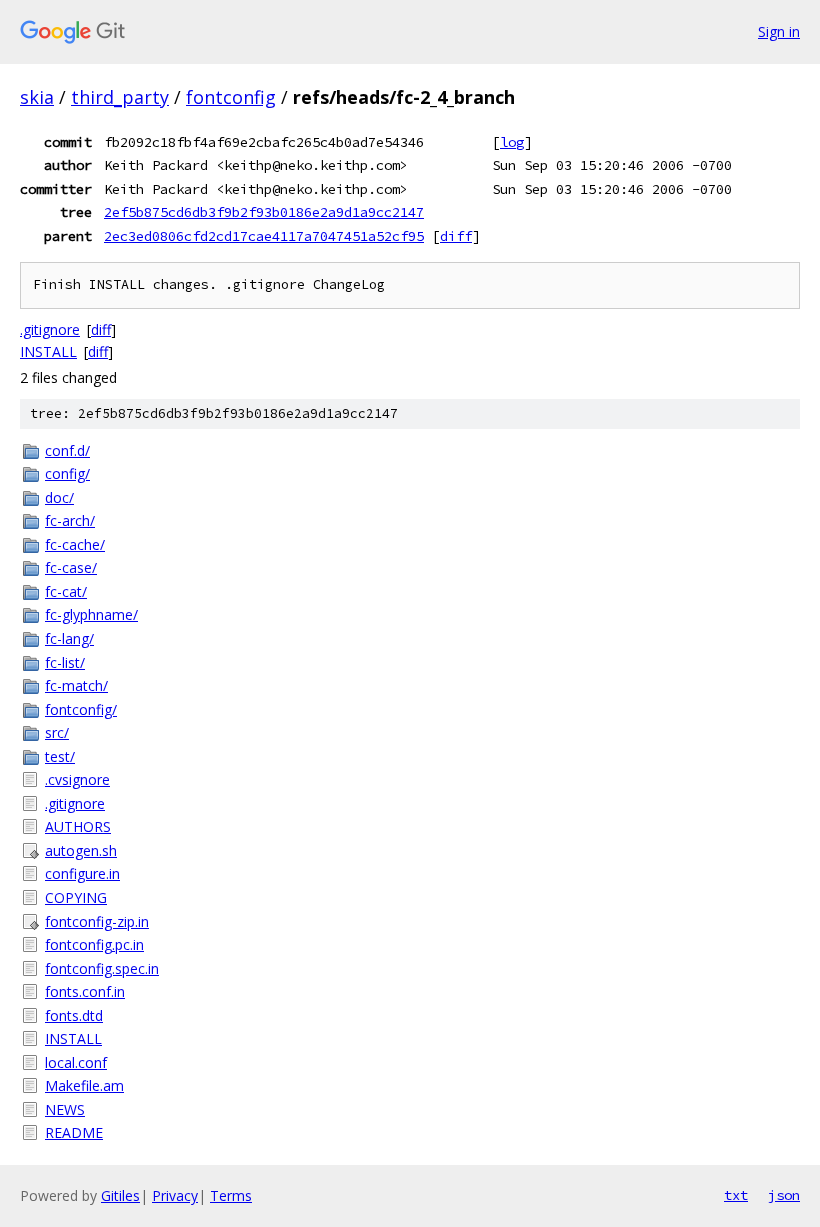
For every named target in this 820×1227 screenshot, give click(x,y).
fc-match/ (76, 685)
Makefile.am (84, 1085)
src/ (57, 732)
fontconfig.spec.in (102, 968)
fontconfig (231, 97)
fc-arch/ (70, 520)
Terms (231, 1195)
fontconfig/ (81, 709)
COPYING (76, 897)
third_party (120, 97)
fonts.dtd (74, 1015)
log (512, 142)
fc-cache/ (75, 544)
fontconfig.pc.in (94, 944)
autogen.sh (81, 850)
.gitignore (50, 329)
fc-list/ (65, 662)
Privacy (175, 1195)
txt (736, 1195)
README (74, 1132)
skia (37, 97)
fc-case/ (71, 567)
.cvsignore (77, 779)
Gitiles (120, 1195)
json (784, 1195)
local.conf (76, 1062)
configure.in (82, 873)
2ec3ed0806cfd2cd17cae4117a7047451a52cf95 (264, 236)
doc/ (59, 497)
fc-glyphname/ (91, 614)
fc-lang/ (69, 638)
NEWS (65, 1109)
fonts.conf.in (85, 991)
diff (456, 236)
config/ (67, 473)
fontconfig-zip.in (97, 921)
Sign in (779, 31)
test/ (60, 756)
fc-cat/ (66, 591)
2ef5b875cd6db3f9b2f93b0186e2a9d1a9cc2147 (264, 212)
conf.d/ (67, 450)
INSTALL (48, 351)
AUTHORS (78, 826)
